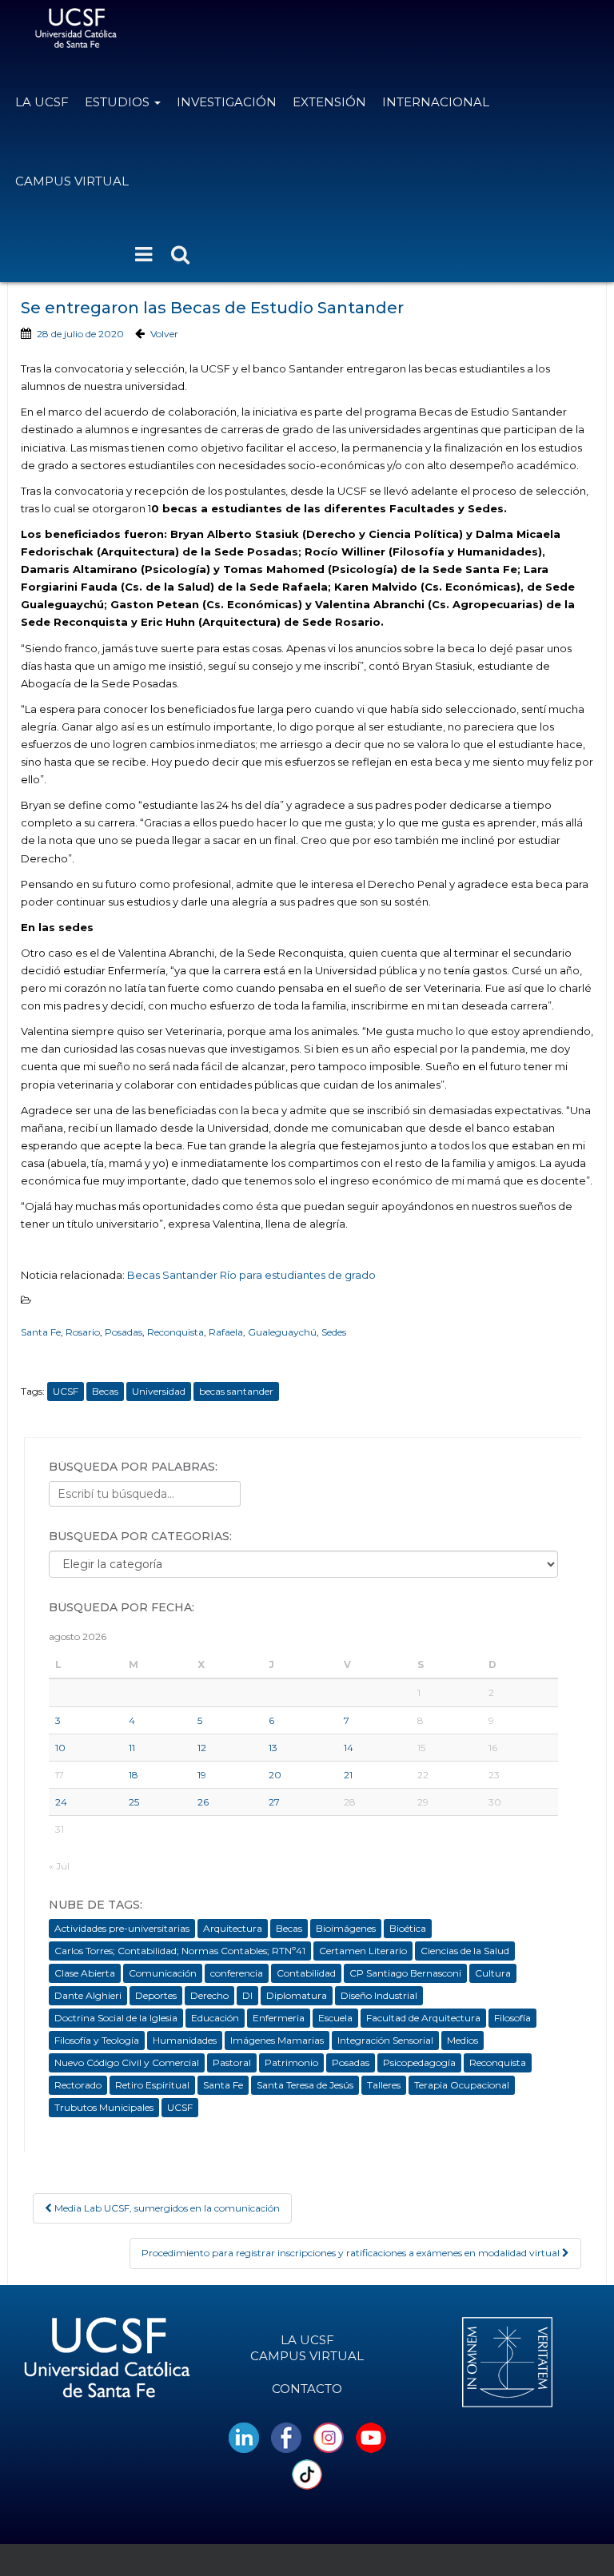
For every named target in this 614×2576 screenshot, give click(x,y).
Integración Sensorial (385, 2040)
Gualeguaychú (282, 1332)
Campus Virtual (72, 181)
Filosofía (512, 2018)
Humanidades (185, 2040)
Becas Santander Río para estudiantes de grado (251, 1275)
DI (247, 1995)
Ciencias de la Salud (465, 1951)
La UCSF (42, 102)
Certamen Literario (363, 1951)
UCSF (66, 1391)
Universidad (159, 1391)
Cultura (493, 1973)
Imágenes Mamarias (277, 2040)
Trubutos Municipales (104, 2107)
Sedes (334, 1332)
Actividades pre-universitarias (122, 1928)
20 (275, 1775)
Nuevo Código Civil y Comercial (127, 2062)
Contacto (307, 2389)
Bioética (408, 1928)
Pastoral (232, 2062)
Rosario (83, 1332)
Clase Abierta (85, 1973)
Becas (105, 1391)
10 (60, 1748)
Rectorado (78, 2085)
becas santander (236, 1391)
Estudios (119, 102)
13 (273, 1748)
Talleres (384, 2085)
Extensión (329, 102)
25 (134, 1802)
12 (202, 1748)
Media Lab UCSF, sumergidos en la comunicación (166, 2208)
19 (202, 1775)
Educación (215, 2018)
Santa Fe (41, 1332)
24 (61, 1802)
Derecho (209, 1995)
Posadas (124, 1332)
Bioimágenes (346, 1928)
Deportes (156, 1995)
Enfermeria (279, 2018)
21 (348, 1775)
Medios (462, 2040)
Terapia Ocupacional (462, 2085)
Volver (164, 334)
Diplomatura (297, 1995)
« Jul (59, 1866)
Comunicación (163, 1973)
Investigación (227, 102)
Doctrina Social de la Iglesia (116, 2018)
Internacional (436, 102)
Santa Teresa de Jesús (305, 2085)
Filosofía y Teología (97, 2040)
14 (349, 1748)
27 (274, 1802)
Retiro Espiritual (152, 2085)
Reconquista (175, 1332)
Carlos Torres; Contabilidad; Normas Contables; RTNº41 (180, 1951)
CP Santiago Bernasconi (405, 1973)
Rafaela (226, 1332)
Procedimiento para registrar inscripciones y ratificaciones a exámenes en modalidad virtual (352, 2253)
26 (203, 1802)
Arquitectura (233, 1928)
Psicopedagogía (419, 2062)
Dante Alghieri (88, 1995)
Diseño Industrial (379, 1995)
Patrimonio (291, 2062)
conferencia (237, 1973)
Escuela (335, 2018)
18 (134, 1775)
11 (132, 1748)
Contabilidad (306, 1973)
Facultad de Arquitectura (423, 2018)
